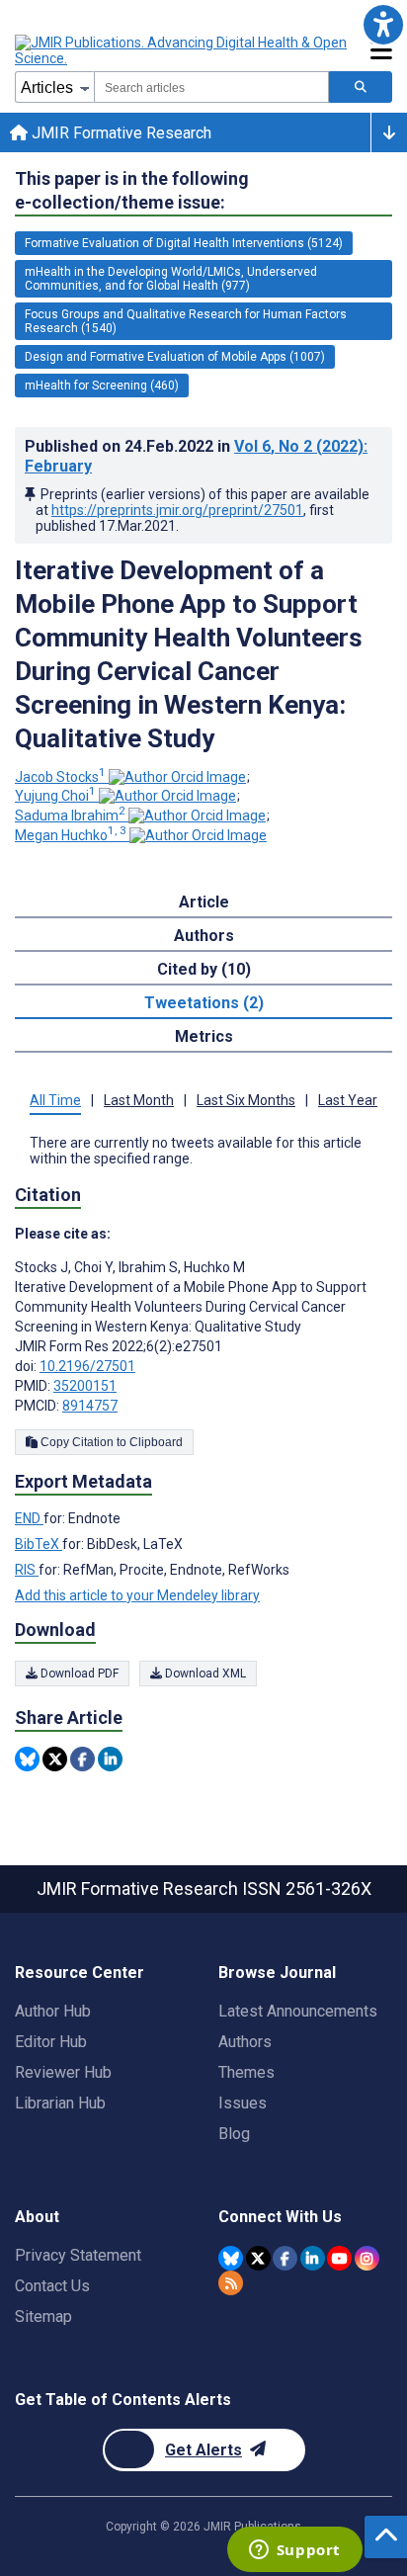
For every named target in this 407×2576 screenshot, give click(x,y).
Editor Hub (51, 2042)
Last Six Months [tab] (246, 1100)
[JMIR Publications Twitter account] (258, 2258)
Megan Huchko (71, 835)
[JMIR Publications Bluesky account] (231, 2258)
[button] (383, 24)
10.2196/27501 (87, 1366)
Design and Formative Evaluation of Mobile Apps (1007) (175, 357)
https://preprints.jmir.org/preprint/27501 (177, 510)
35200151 (85, 1386)
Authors (245, 2042)
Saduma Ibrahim (70, 816)
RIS (27, 1570)
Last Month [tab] (139, 1100)
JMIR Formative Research (120, 133)
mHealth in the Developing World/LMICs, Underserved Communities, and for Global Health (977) (171, 279)
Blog (234, 2134)
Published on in (196, 456)
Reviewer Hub (63, 2072)
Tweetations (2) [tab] (204, 1003)
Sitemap (43, 2317)
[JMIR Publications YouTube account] (339, 2258)
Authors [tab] (204, 936)
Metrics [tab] (204, 1036)
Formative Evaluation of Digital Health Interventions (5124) (184, 243)
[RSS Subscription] (231, 2283)
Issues (243, 2103)
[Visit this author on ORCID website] (177, 777)
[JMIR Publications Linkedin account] (313, 2258)
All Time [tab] (55, 1100)
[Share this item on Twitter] (55, 1759)
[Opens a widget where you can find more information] (294, 2551)
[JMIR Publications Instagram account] (367, 2258)
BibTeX (39, 1544)
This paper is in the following (132, 190)
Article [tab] (204, 902)
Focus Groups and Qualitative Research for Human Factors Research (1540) (186, 321)
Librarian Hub (60, 2103)
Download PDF (78, 1674)
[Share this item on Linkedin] (110, 1759)
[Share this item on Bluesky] (27, 1759)
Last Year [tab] (348, 1100)
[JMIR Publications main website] (183, 50)
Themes (246, 2072)
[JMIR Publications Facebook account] (285, 2258)
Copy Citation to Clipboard (110, 1442)
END (29, 1518)
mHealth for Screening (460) (102, 386)
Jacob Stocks (60, 777)
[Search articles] (361, 87)
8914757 (90, 1406)
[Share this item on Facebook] (82, 1759)
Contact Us (52, 2286)
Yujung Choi (55, 796)
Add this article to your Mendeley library (137, 1595)
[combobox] (211, 87)
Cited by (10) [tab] (204, 969)
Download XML (204, 1674)
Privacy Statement (78, 2255)
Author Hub (53, 2011)
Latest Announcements (298, 2011)
